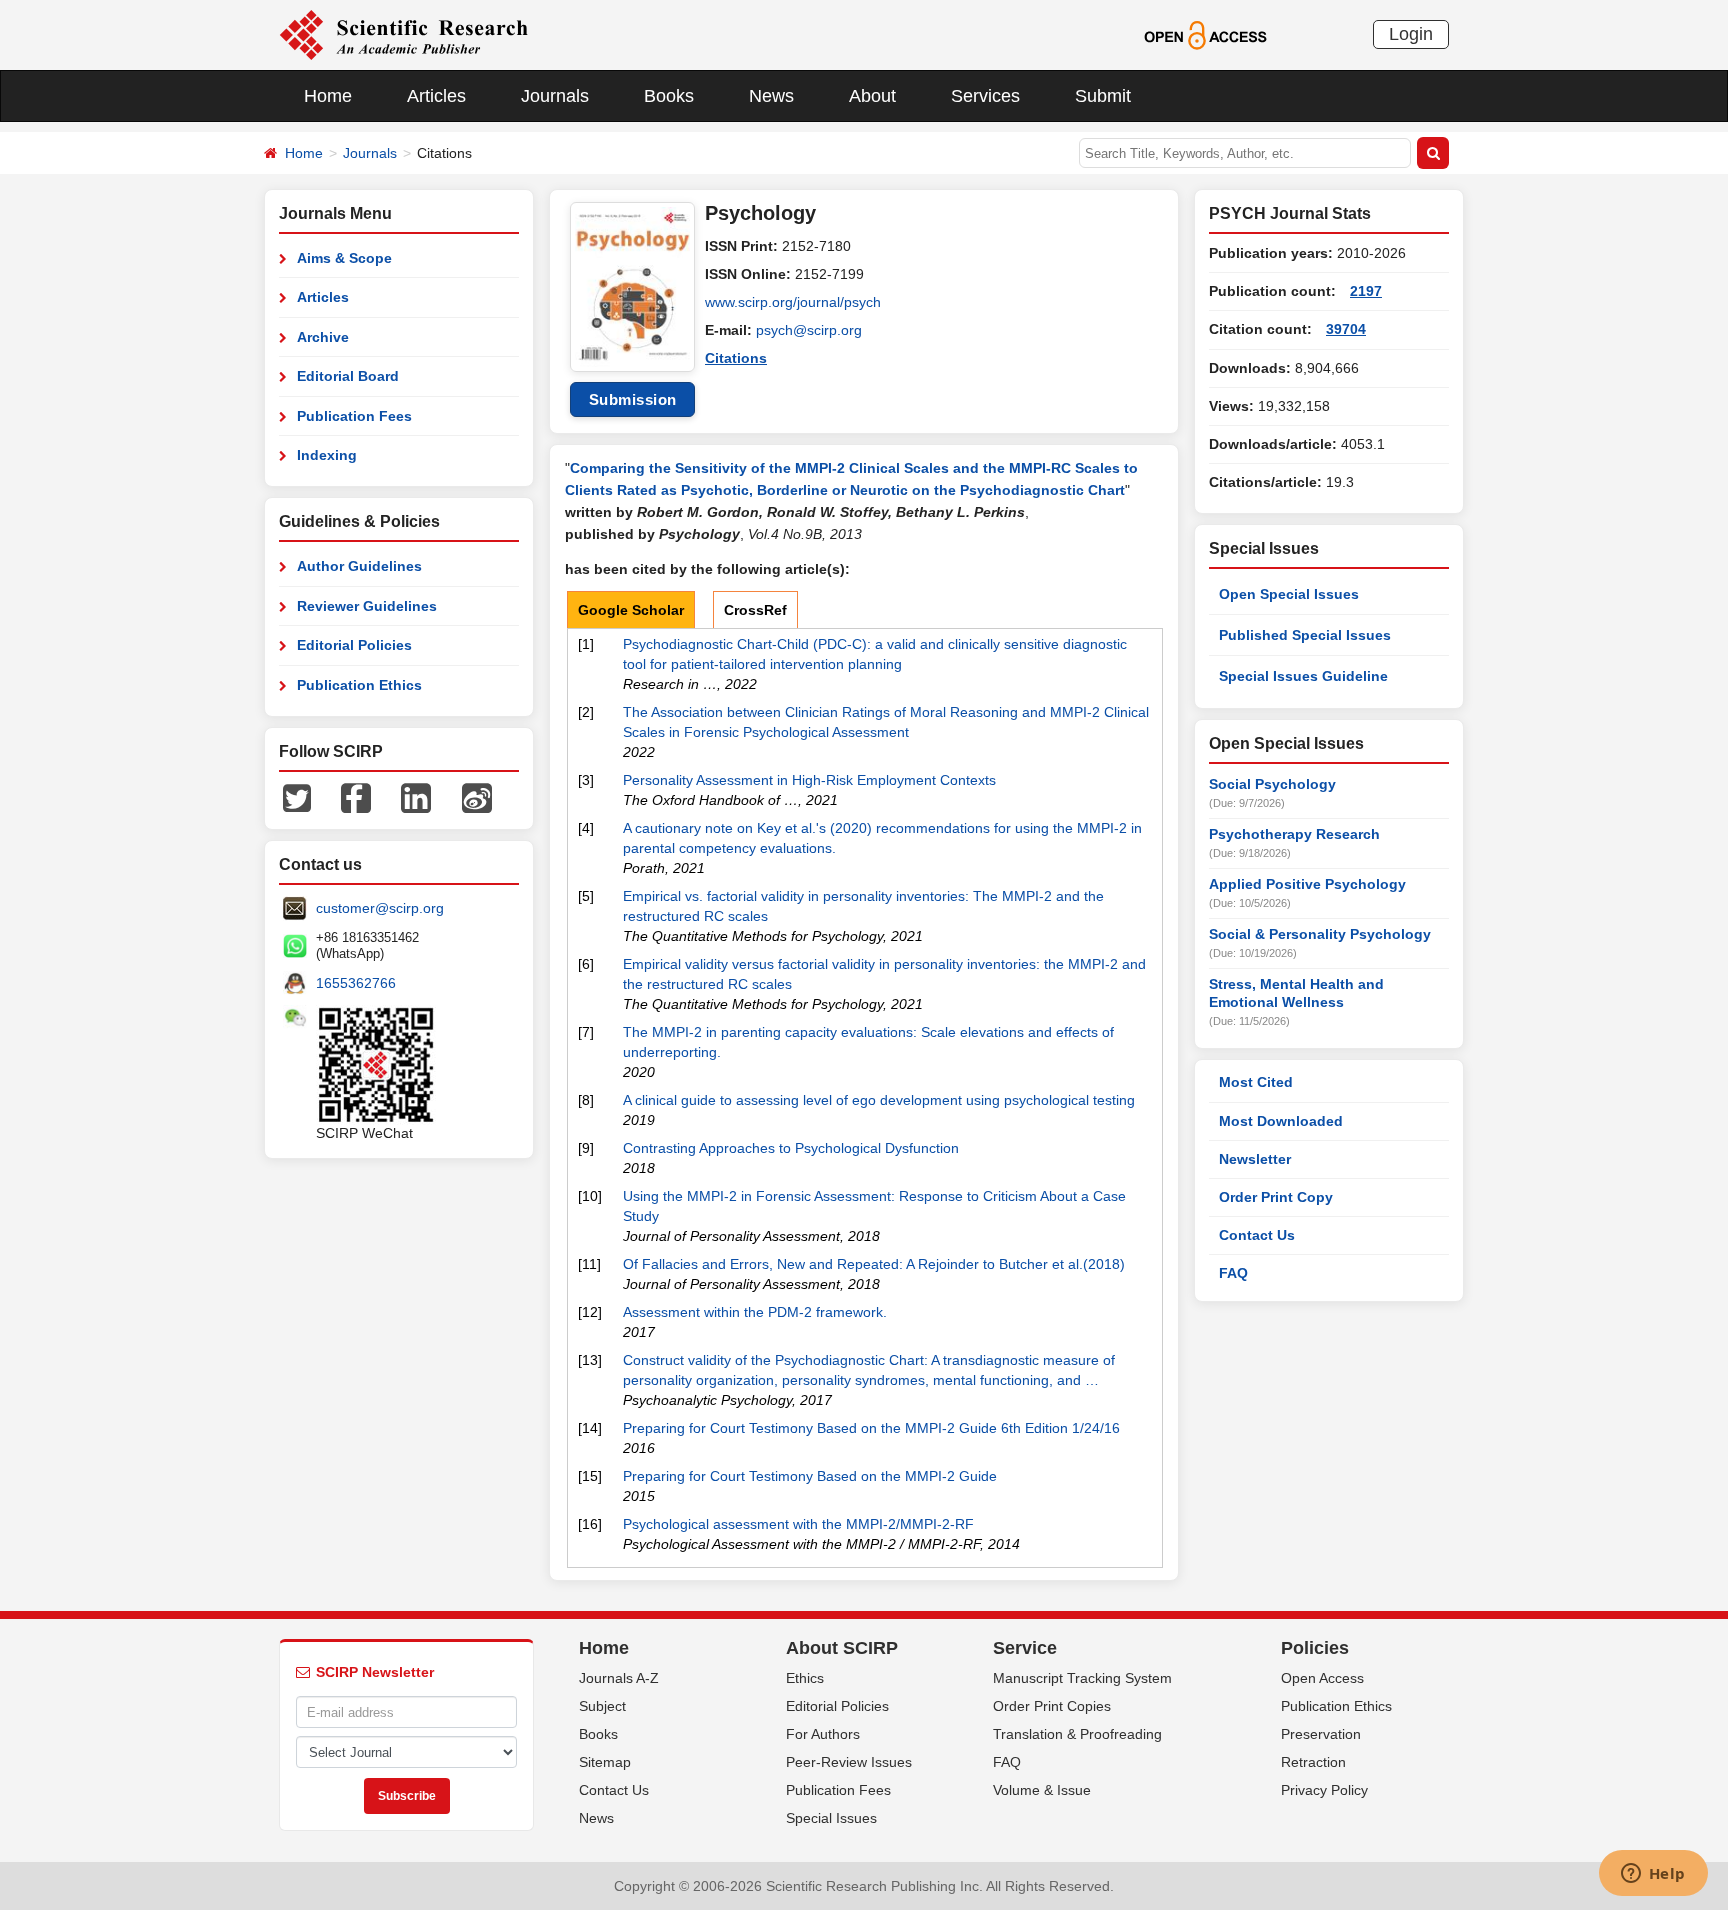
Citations (736, 358)
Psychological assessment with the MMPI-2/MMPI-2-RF (798, 1524)
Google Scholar (631, 610)
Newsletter (1255, 1159)
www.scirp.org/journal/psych (793, 302)
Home (328, 96)
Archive (323, 337)
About (872, 96)
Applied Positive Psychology (1307, 884)
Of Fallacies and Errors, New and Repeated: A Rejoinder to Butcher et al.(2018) (874, 1264)
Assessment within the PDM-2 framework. (755, 1312)
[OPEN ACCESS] (1205, 34)
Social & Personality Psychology (1320, 934)
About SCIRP (842, 1648)
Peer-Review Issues (849, 1762)
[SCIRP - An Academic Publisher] (403, 34)
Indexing (327, 455)
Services (985, 96)
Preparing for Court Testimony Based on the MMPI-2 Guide (810, 1476)
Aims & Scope (344, 258)
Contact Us (1257, 1235)
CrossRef (755, 610)
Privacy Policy (1324, 1790)
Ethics (805, 1678)
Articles (436, 96)
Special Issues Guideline (1303, 676)
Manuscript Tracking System (1082, 1678)
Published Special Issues (1305, 635)
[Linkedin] (416, 797)
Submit (1103, 96)
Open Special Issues (1289, 594)
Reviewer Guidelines (367, 606)
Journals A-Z (619, 1678)
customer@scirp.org (380, 908)
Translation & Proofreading (1077, 1734)
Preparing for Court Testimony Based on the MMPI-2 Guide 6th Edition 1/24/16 (871, 1428)
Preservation (1321, 1734)
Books (669, 96)
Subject (602, 1706)
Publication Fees (354, 416)
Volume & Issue (1042, 1790)
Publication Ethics (359, 685)
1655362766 (356, 983)
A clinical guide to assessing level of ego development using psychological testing (879, 1100)
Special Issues (831, 1818)
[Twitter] (297, 797)
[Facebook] (356, 797)
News (771, 96)
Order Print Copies (1052, 1706)
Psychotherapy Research (1294, 834)
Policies (1315, 1648)
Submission (633, 399)
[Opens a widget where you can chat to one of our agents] (1653, 1875)
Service (1025, 1648)
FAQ (1233, 1273)
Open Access (1322, 1678)
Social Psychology (1272, 784)
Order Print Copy (1276, 1197)
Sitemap (605, 1762)
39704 (1346, 329)
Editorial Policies (354, 645)
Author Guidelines (359, 566)
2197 (1366, 291)
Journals (555, 96)
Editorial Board (348, 376)
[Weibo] (477, 797)
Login (1411, 34)
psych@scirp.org (809, 330)
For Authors (823, 1734)
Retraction (1313, 1762)
